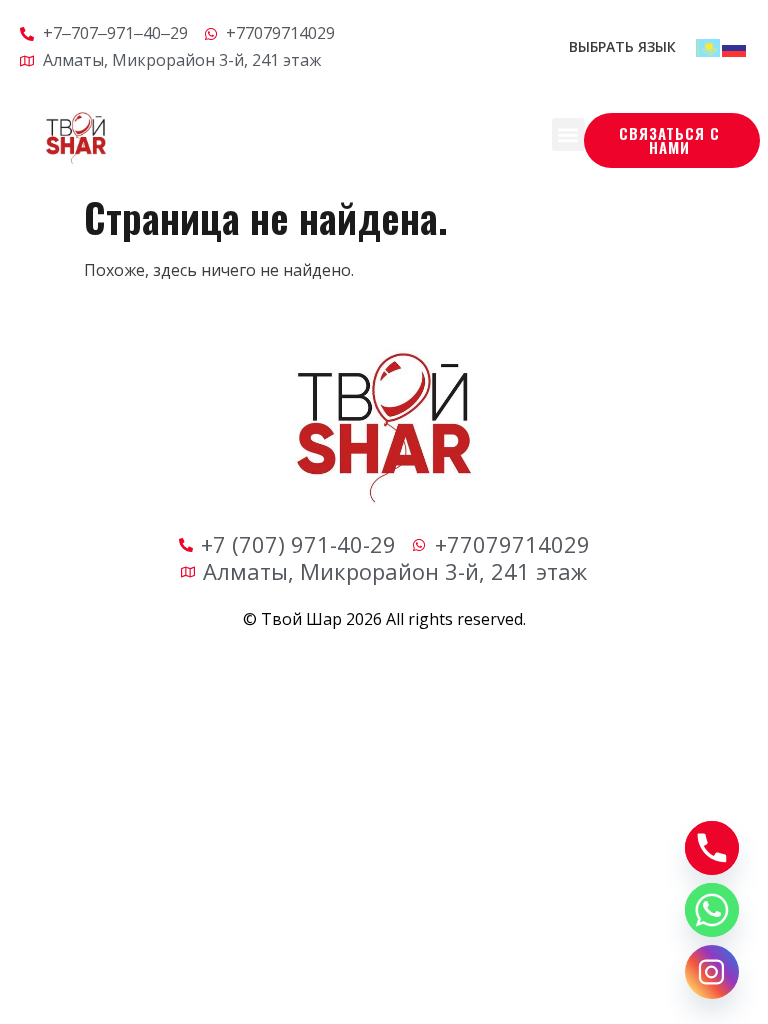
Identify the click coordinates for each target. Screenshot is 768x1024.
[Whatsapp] (712, 910)
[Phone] (712, 848)
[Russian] (735, 47)
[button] (568, 134)
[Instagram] (712, 972)
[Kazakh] (709, 47)
